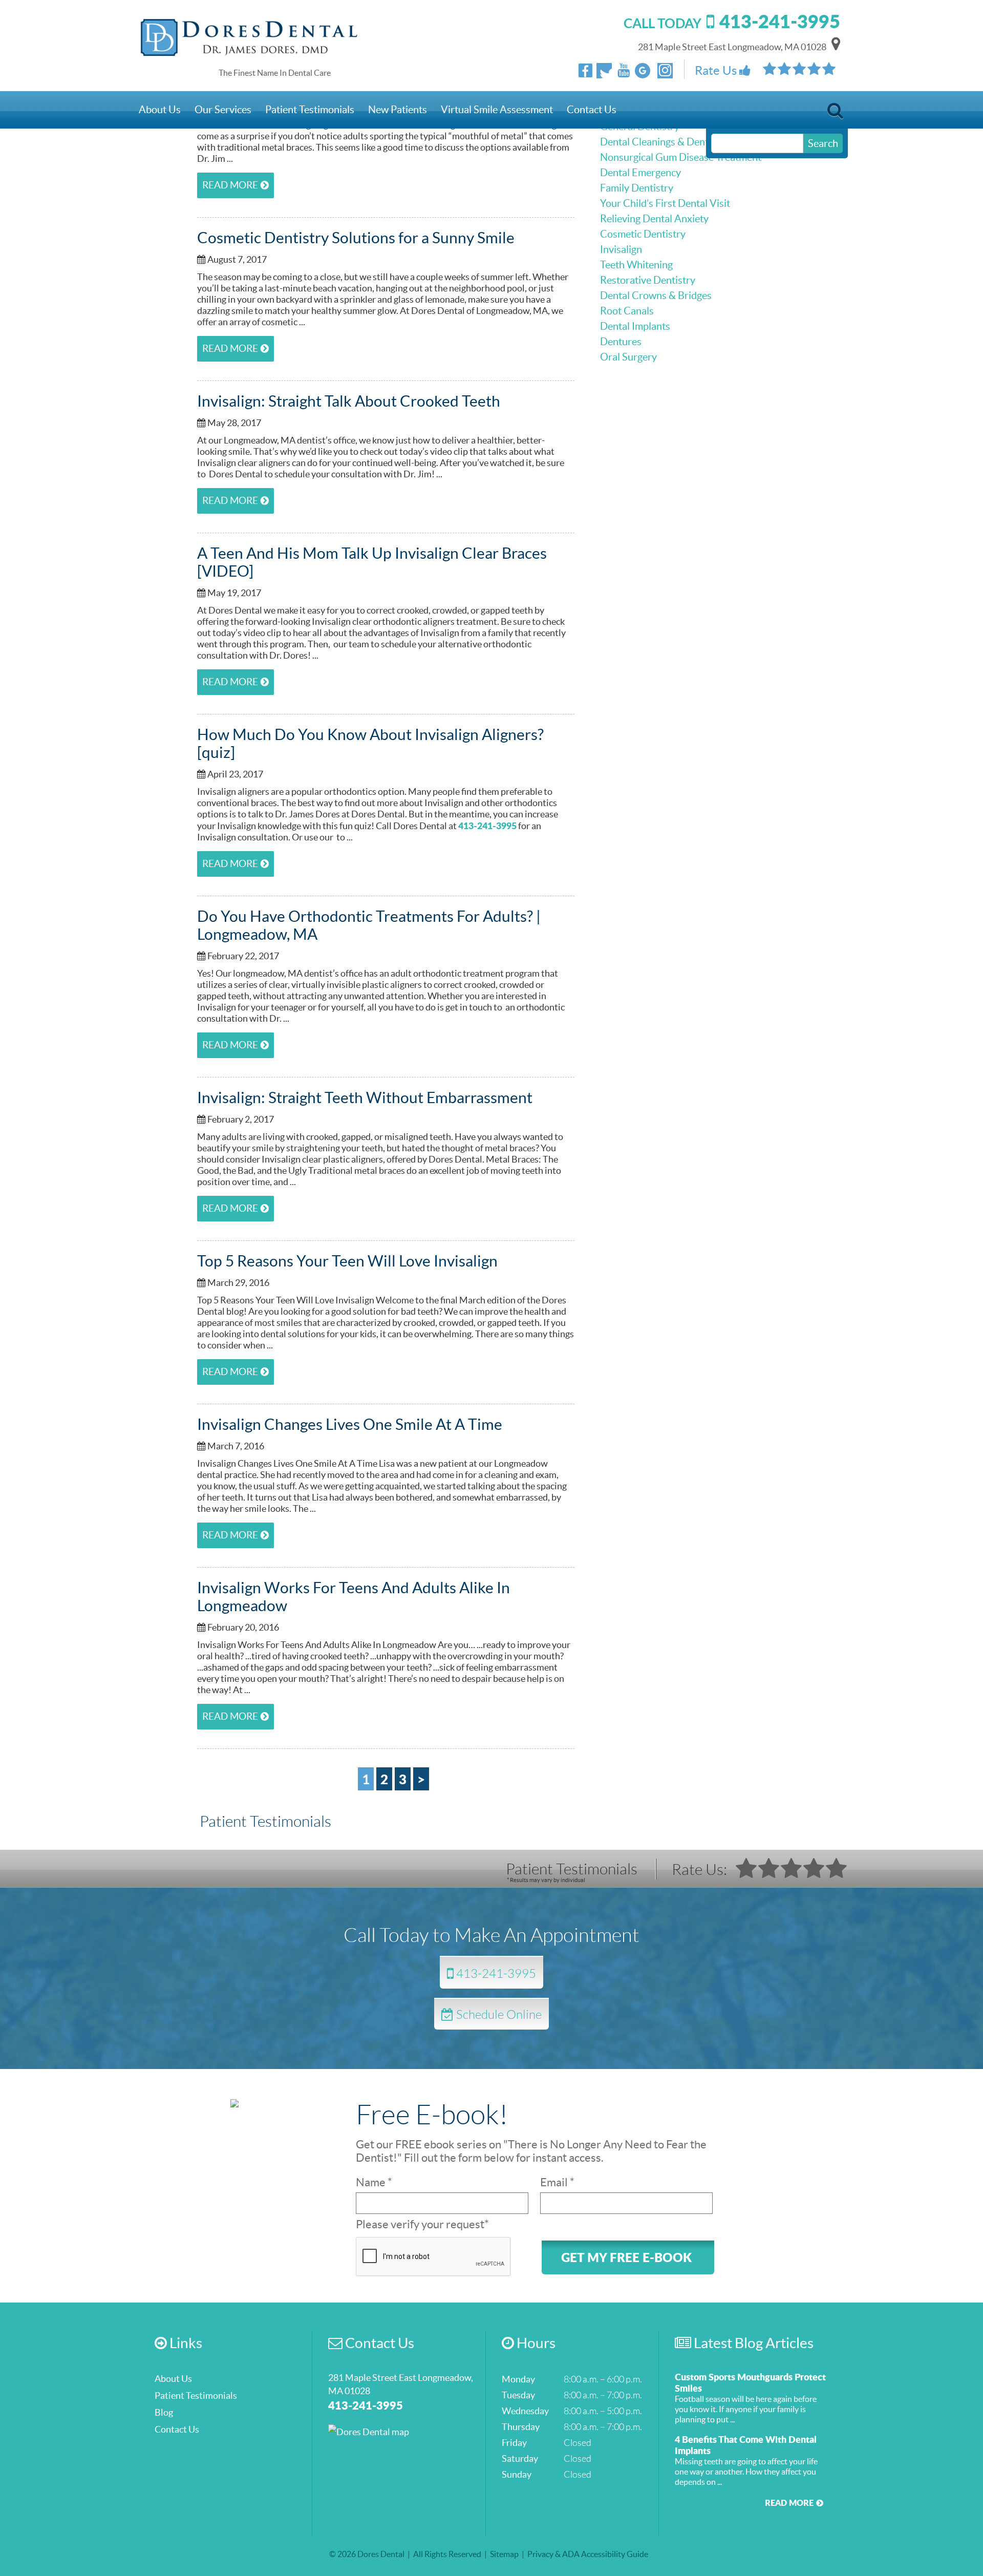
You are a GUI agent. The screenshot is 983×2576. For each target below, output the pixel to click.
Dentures (621, 342)
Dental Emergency (640, 173)
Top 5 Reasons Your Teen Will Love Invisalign (347, 1261)
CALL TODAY (732, 23)
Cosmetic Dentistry (643, 234)
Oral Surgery (628, 357)
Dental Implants (635, 326)
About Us (160, 110)
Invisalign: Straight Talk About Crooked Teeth (349, 401)
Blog (164, 2412)
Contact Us (592, 110)
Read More (230, 185)
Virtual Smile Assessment (497, 110)
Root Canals (627, 311)
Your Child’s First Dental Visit (665, 203)
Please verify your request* (422, 2224)
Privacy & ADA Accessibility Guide (588, 2554)
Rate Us (717, 70)
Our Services (223, 110)
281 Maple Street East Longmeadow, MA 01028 (732, 47)
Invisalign (621, 249)
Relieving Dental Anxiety (654, 219)
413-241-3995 (487, 826)
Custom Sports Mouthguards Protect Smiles (750, 2382)
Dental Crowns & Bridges (656, 295)
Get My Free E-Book (626, 2257)
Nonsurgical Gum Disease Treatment (681, 157)
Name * (374, 2182)
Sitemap (504, 2554)
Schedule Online (498, 2014)
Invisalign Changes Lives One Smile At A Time (350, 1424)
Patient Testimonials (310, 110)
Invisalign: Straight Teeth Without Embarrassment (365, 1097)
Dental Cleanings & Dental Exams (674, 142)
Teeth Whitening (636, 265)
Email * (557, 2182)
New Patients (398, 110)
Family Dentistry (637, 188)
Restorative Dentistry (648, 280)
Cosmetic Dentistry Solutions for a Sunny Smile (356, 238)
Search (835, 113)
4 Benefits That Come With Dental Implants (746, 2445)
